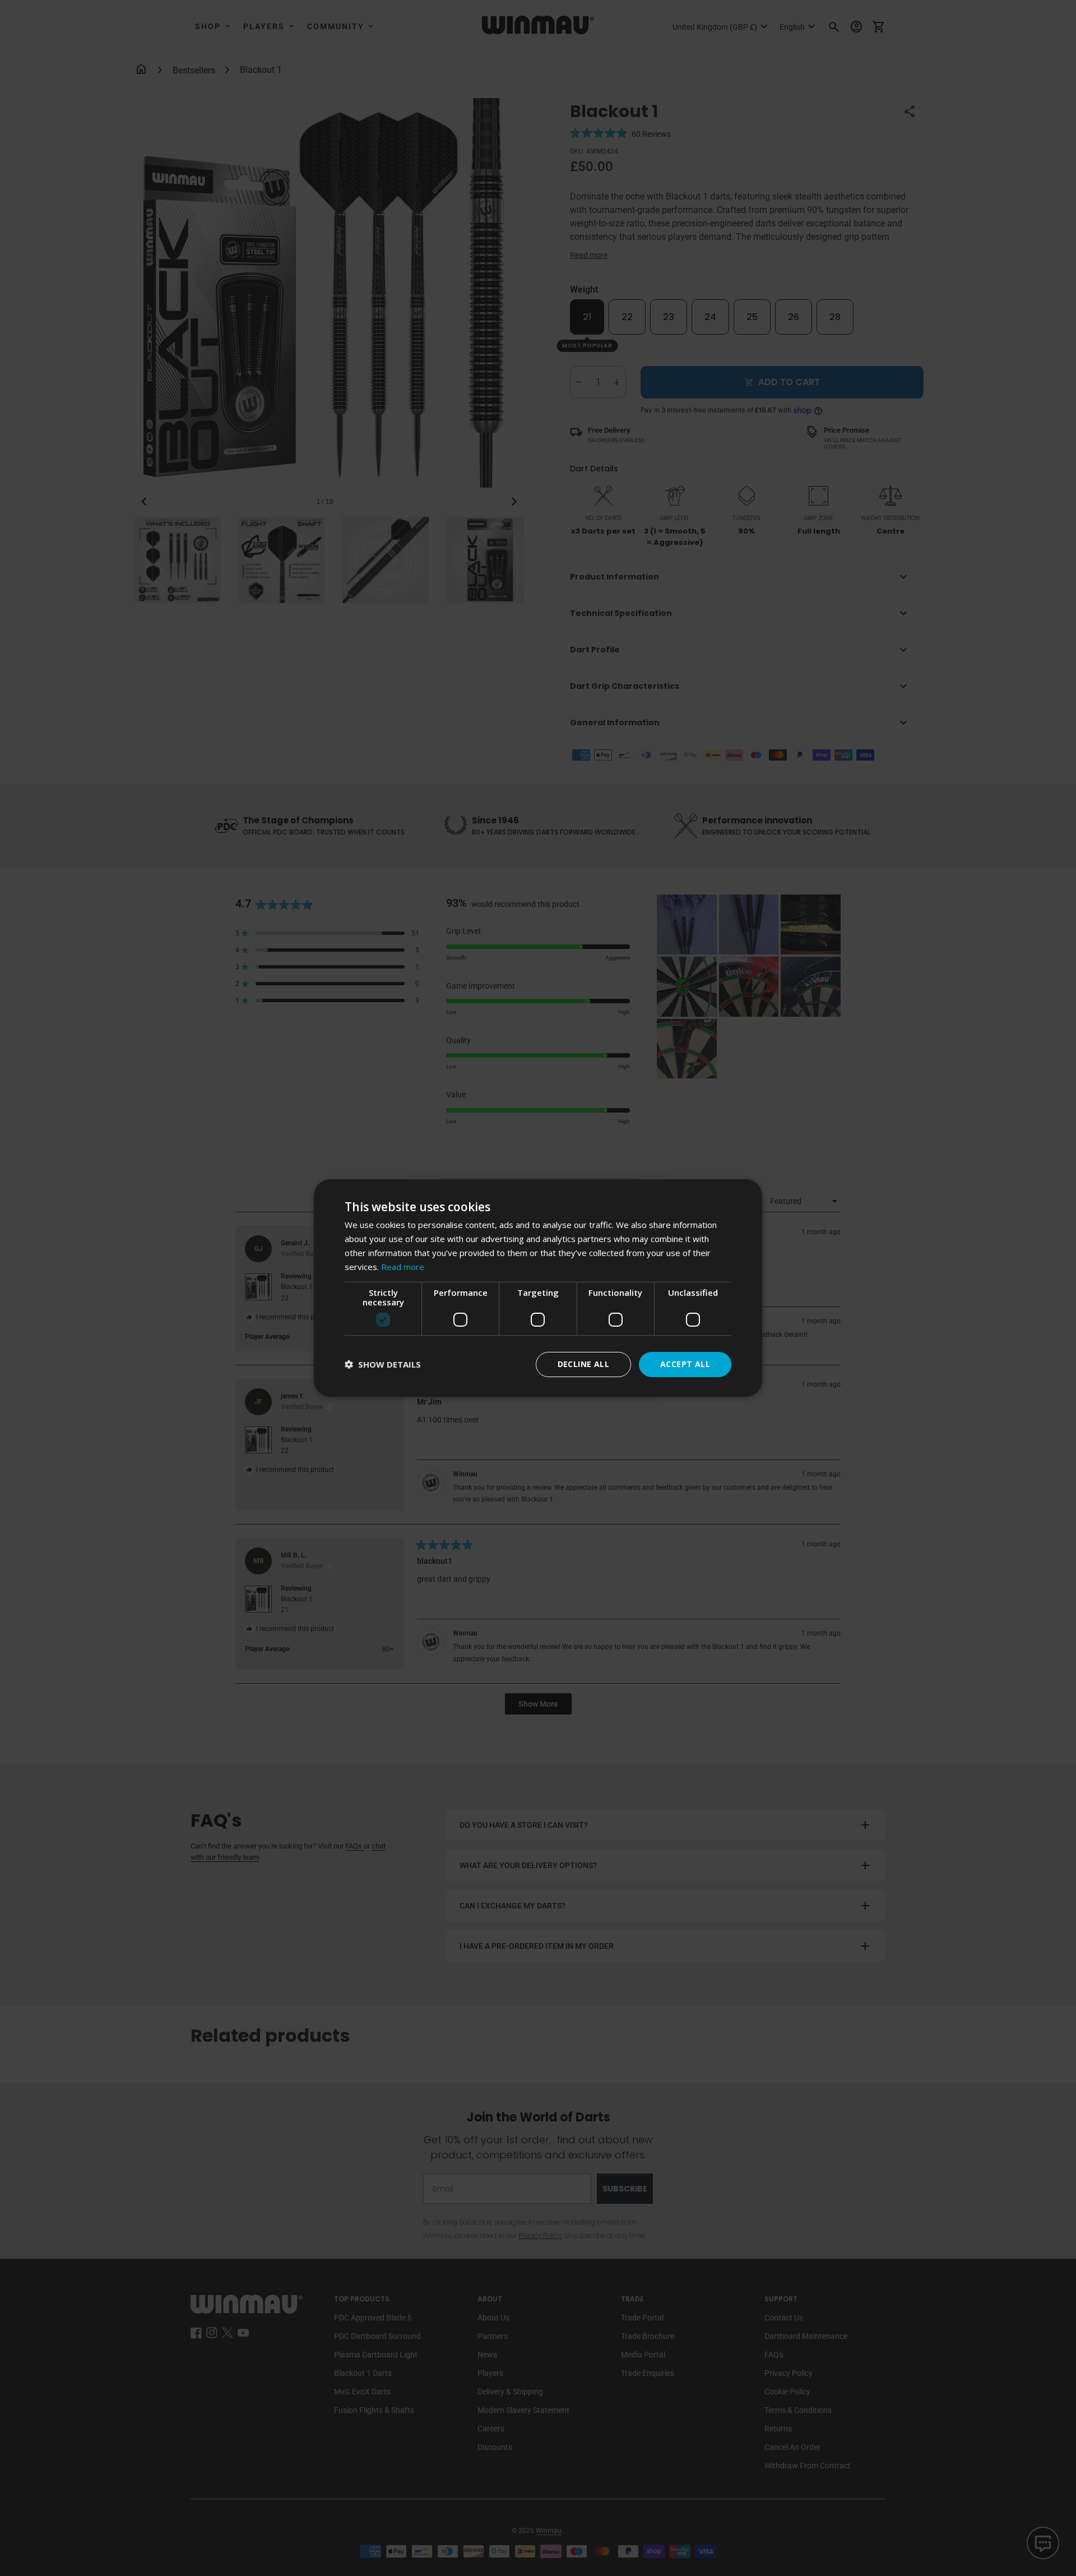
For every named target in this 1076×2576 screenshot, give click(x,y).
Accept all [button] (685, 1364)
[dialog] (538, 1288)
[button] (383, 1365)
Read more (403, 1267)
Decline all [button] (583, 1364)
